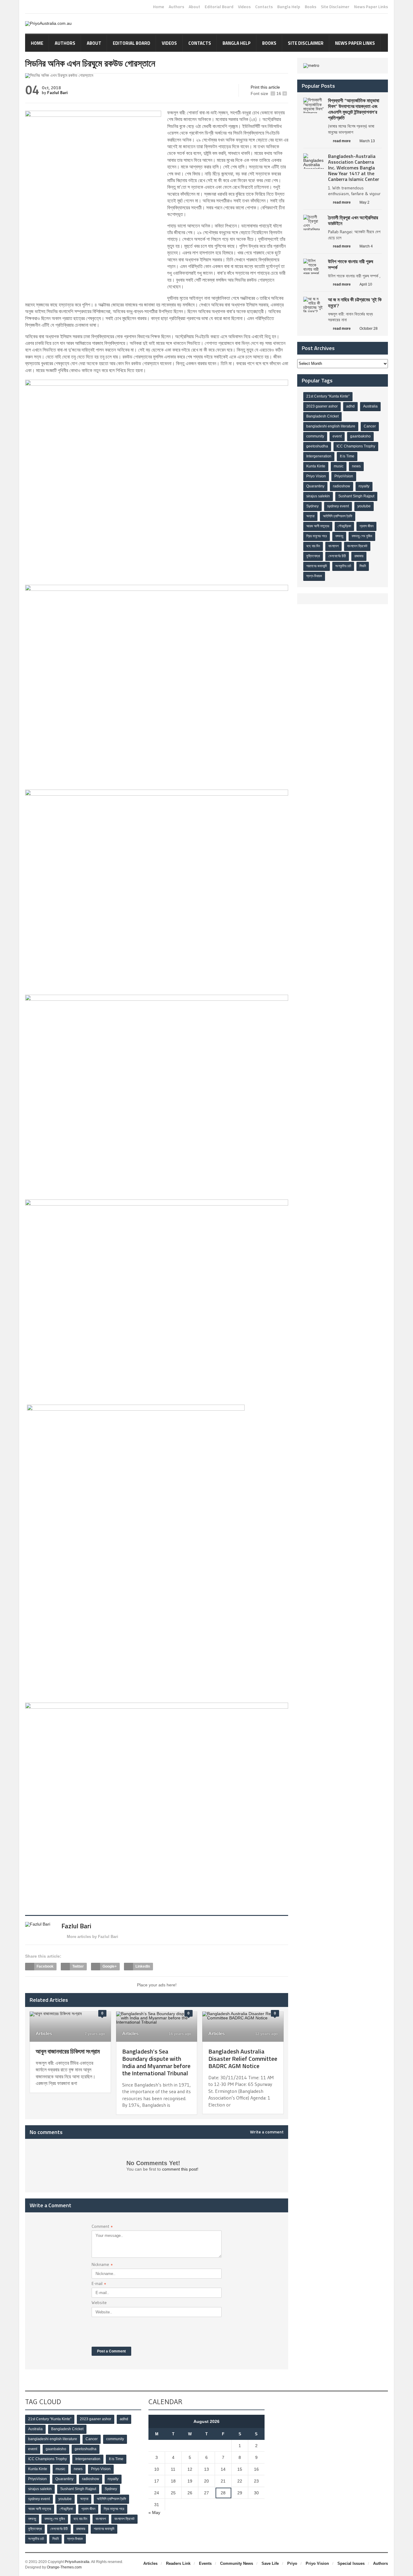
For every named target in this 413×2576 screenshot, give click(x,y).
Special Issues (351, 2563)
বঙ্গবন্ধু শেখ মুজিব (362, 536)
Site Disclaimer (335, 7)
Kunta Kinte (316, 466)
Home (159, 7)
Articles (44, 2033)
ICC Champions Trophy (356, 446)
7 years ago (94, 2034)
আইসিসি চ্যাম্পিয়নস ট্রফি (338, 516)
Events (205, 2563)
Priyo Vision (316, 476)
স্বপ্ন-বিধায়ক (314, 576)
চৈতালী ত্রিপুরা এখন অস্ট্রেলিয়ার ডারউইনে (353, 220)
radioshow (341, 486)
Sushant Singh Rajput (356, 496)
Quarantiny (315, 486)
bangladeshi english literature (331, 426)
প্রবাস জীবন (366, 526)
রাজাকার (359, 556)
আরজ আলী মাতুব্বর (318, 526)
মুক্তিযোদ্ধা (313, 556)
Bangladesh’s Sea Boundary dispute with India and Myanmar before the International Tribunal (156, 2062)
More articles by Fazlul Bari (93, 1937)
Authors (176, 7)
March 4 (366, 246)
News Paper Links (371, 7)
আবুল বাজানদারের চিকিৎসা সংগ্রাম (68, 2051)
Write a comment (267, 2132)
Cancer (370, 426)
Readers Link (178, 2563)
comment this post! (180, 2169)
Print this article (265, 87)
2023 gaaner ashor (322, 406)
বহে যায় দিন (313, 546)
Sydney (312, 506)
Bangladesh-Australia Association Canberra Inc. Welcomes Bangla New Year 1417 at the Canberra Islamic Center (354, 168)
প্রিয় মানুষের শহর (317, 536)
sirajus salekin (318, 496)
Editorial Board (219, 7)
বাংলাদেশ (333, 546)
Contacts (264, 7)
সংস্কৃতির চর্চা (343, 566)
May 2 (364, 202)
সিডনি (363, 566)
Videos (244, 7)
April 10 (366, 284)
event (337, 436)
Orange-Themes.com (64, 2567)
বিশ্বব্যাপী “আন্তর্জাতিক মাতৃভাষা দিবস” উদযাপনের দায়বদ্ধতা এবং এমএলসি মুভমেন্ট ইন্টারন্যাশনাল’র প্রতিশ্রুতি (354, 109)
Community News (237, 2563)
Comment (102, 2227)
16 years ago (179, 2034)
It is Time (347, 456)
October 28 (369, 329)
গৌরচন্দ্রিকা (344, 526)
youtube (364, 506)
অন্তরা (310, 516)
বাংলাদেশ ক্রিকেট (357, 546)
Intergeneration (319, 456)
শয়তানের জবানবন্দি (317, 566)
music (339, 466)
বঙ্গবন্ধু (339, 536)
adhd (350, 406)
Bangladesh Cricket (322, 416)
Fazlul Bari (57, 93)
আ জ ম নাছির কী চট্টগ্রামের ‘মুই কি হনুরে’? (355, 302)
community (315, 436)
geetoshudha (317, 446)
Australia (370, 406)
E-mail (99, 2284)
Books (311, 7)
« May (154, 2512)
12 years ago (266, 2034)
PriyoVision (344, 476)
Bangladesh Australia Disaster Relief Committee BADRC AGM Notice (243, 2059)
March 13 (367, 141)
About (194, 7)
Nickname (102, 2265)
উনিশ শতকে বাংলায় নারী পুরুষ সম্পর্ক (351, 264)
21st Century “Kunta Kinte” (328, 396)
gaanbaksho (360, 436)
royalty (364, 486)
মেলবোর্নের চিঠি (337, 556)
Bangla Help (289, 7)
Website (99, 2303)
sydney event (338, 506)
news (356, 466)
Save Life (270, 2563)
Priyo (292, 2563)
